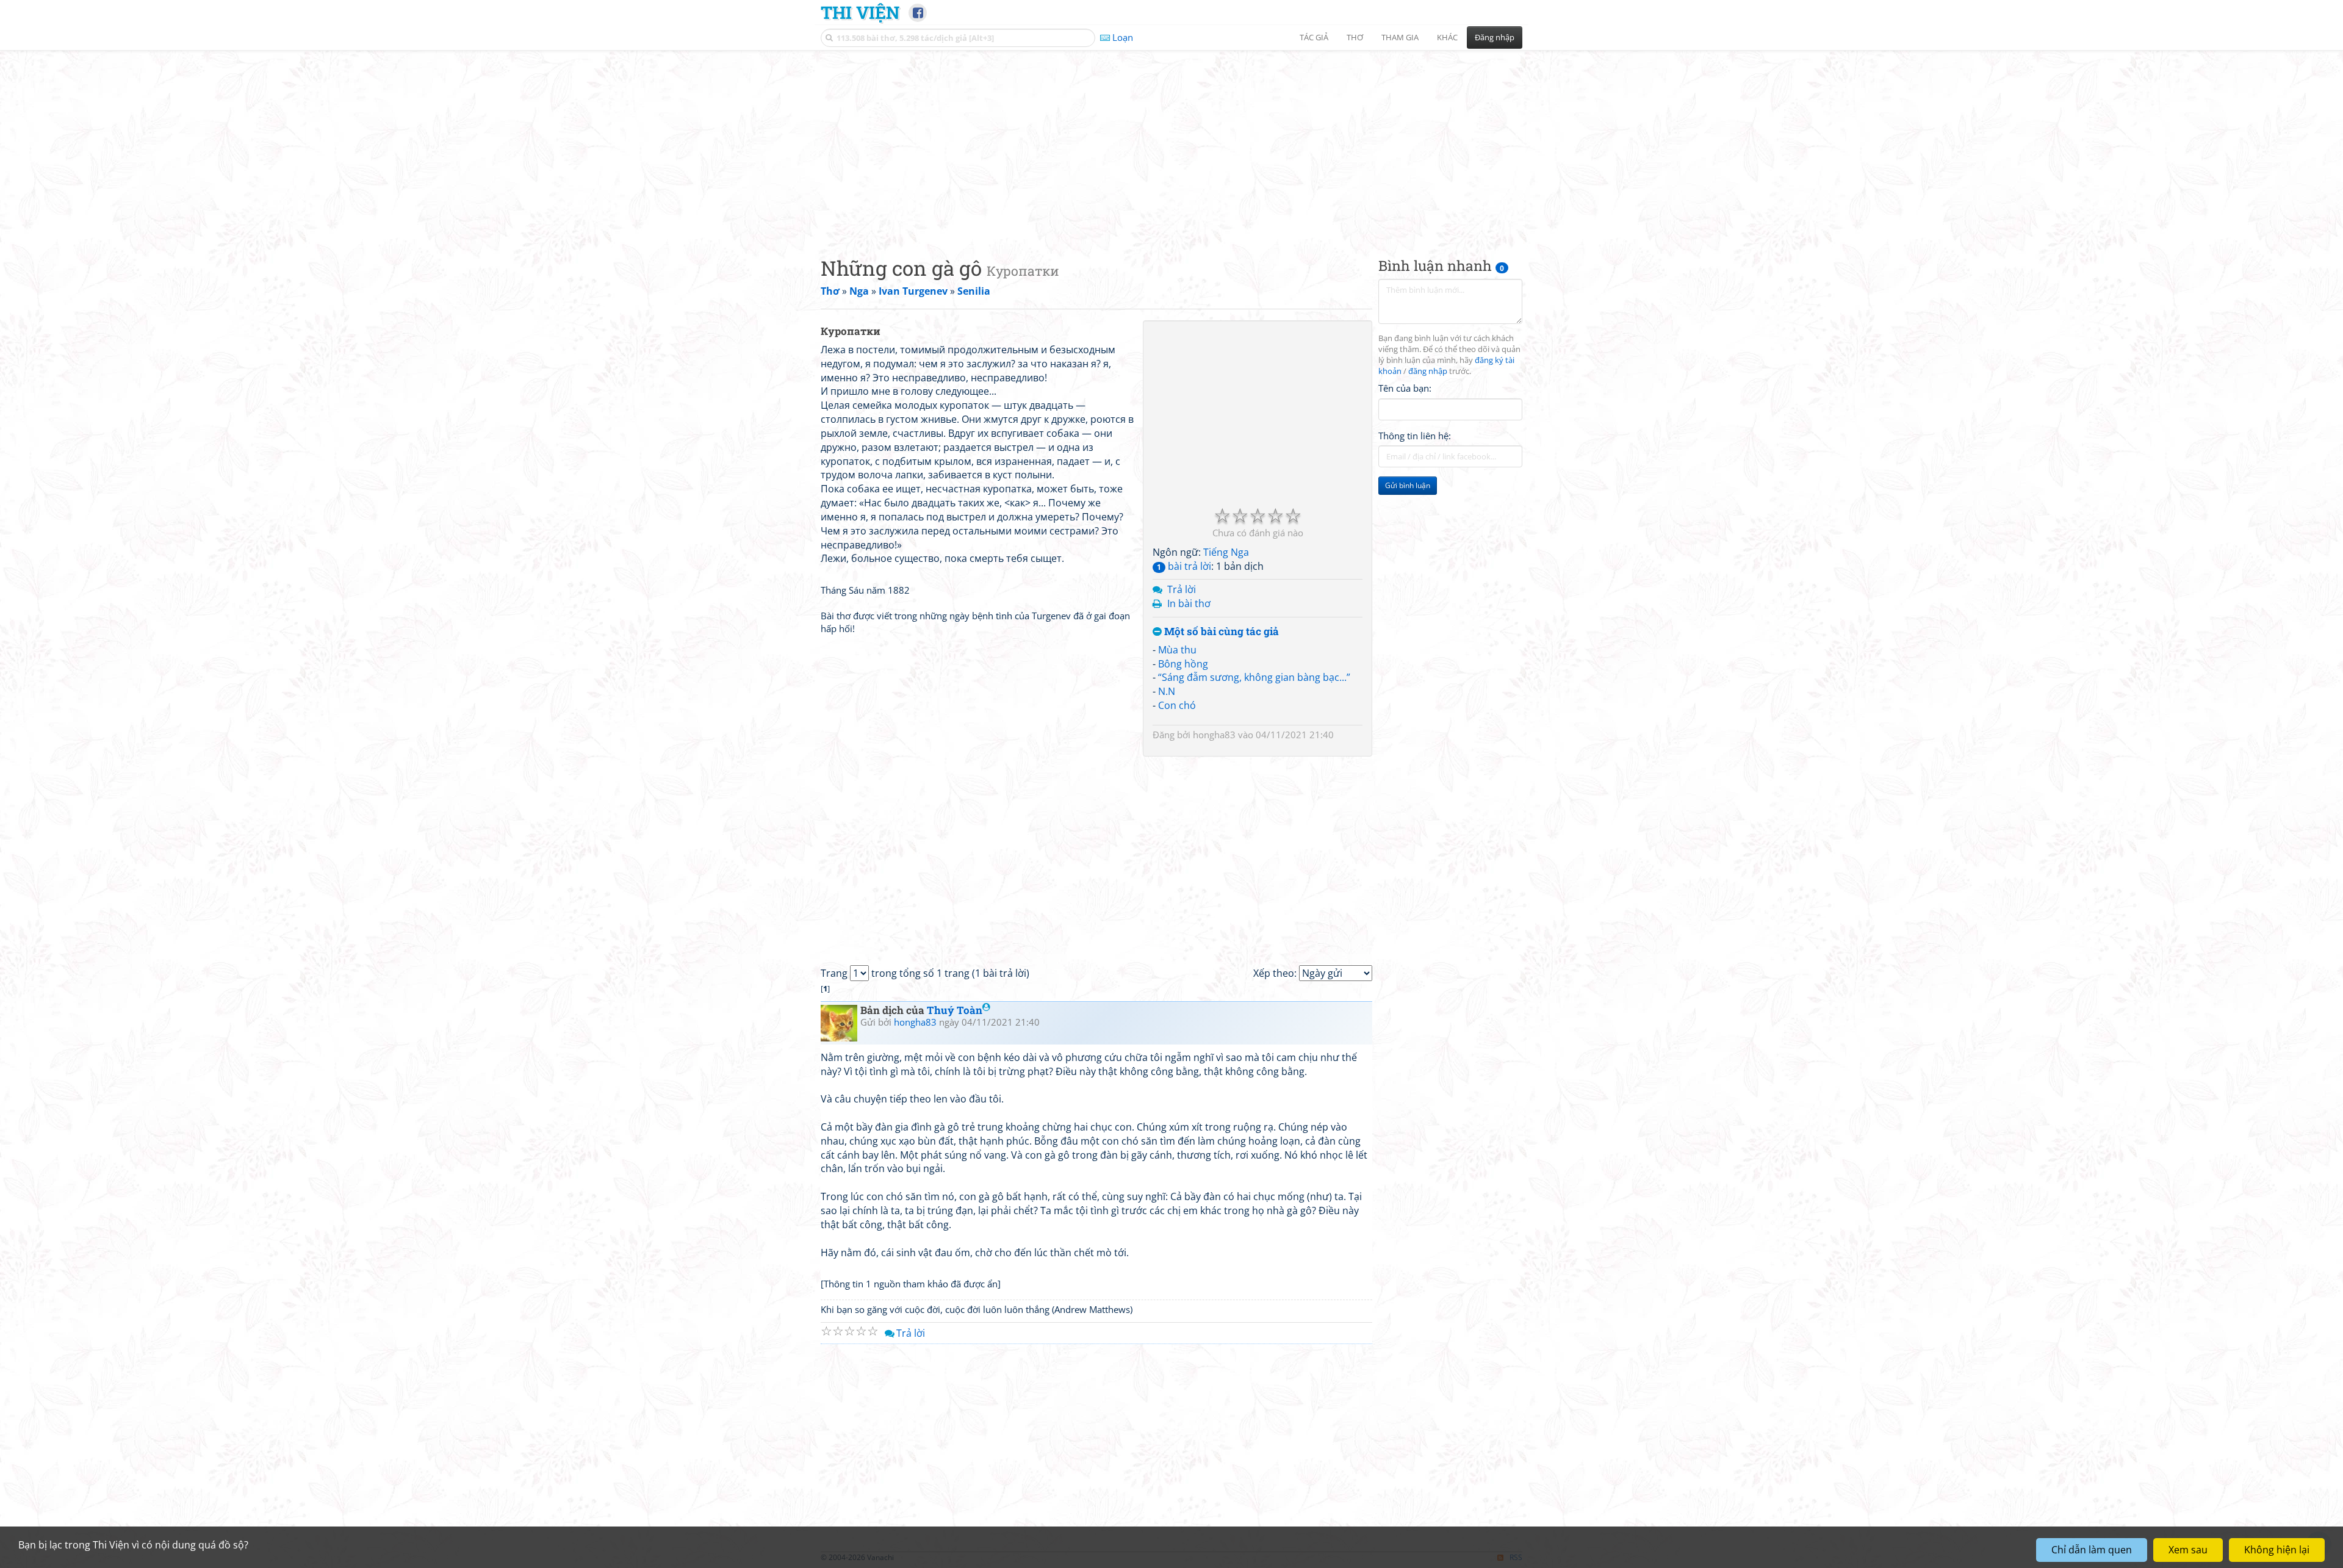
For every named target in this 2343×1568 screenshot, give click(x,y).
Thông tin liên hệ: (1415, 436)
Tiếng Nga (1226, 552)
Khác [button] (1447, 37)
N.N (1167, 691)
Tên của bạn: (1405, 388)
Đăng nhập (1495, 37)
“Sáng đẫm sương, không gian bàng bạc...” (1254, 677)
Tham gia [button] (1400, 37)
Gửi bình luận (1408, 485)
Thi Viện (860, 12)
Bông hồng (1183, 664)
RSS (1516, 1557)
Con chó (1177, 705)
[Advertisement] (1171, 143)
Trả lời (1182, 589)
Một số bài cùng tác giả (1220, 632)
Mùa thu (1177, 650)
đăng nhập (1428, 371)
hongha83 (1214, 735)
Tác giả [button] (1314, 37)
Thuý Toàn (955, 1010)
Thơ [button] (1355, 37)
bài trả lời (1184, 566)
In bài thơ (1189, 603)
